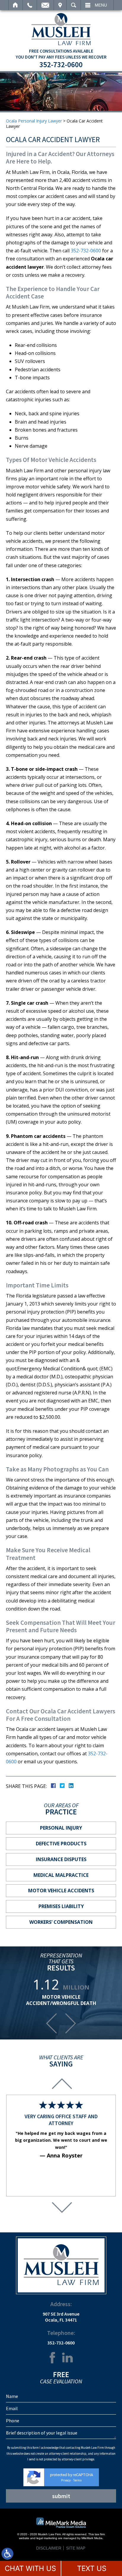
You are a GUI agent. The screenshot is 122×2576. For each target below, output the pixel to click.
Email (45, 5)
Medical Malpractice (61, 1875)
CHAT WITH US (30, 2568)
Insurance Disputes (61, 1859)
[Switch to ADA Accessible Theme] (7, 2554)
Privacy (66, 2480)
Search (74, 5)
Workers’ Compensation (61, 1922)
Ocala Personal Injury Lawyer (34, 121)
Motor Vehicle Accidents (61, 1891)
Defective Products (61, 1844)
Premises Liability (61, 1906)
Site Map (76, 2548)
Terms (77, 2480)
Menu (101, 5)
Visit (60, 5)
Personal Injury (61, 1828)
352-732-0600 (61, 65)
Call (30, 5)
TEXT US (92, 2568)
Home (16, 5)
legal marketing (47, 2538)
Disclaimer (49, 2548)
